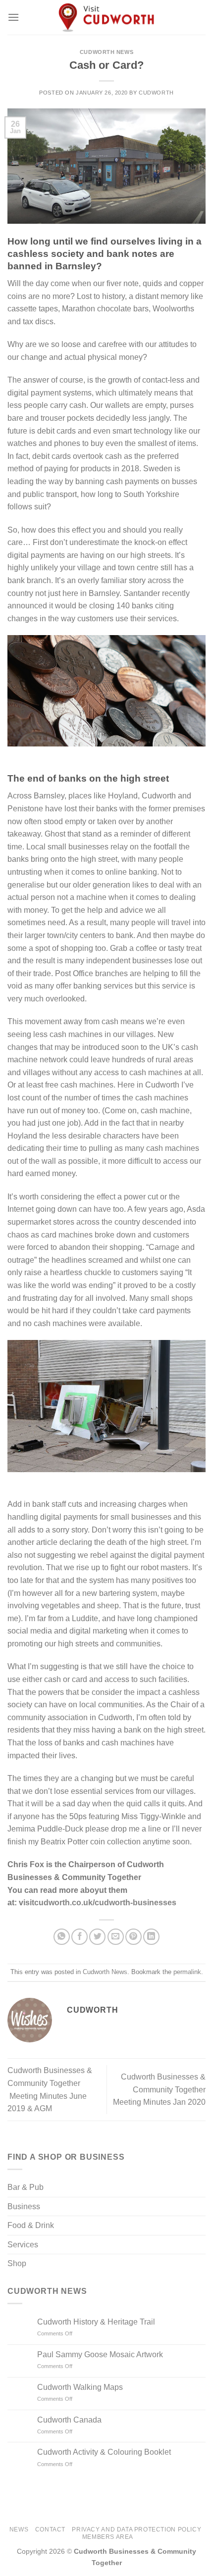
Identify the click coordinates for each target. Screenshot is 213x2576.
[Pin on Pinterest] (133, 1937)
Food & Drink (31, 2225)
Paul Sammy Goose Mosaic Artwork (100, 2354)
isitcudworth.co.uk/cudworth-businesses (100, 1903)
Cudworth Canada (69, 2420)
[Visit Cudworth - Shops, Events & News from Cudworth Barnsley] (107, 17)
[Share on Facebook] (80, 1937)
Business (24, 2206)
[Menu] (13, 17)
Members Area (108, 2537)
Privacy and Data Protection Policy (136, 2529)
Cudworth (156, 93)
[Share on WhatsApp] (62, 1937)
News (19, 2529)
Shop (17, 2263)
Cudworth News (106, 52)
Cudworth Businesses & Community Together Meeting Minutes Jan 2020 (158, 2089)
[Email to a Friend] (116, 1937)
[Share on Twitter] (97, 1937)
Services (23, 2245)
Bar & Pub (26, 2187)
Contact (50, 2529)
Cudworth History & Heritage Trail (96, 2322)
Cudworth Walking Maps (80, 2387)
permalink (187, 1972)
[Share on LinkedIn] (151, 1937)
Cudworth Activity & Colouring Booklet (104, 2452)
